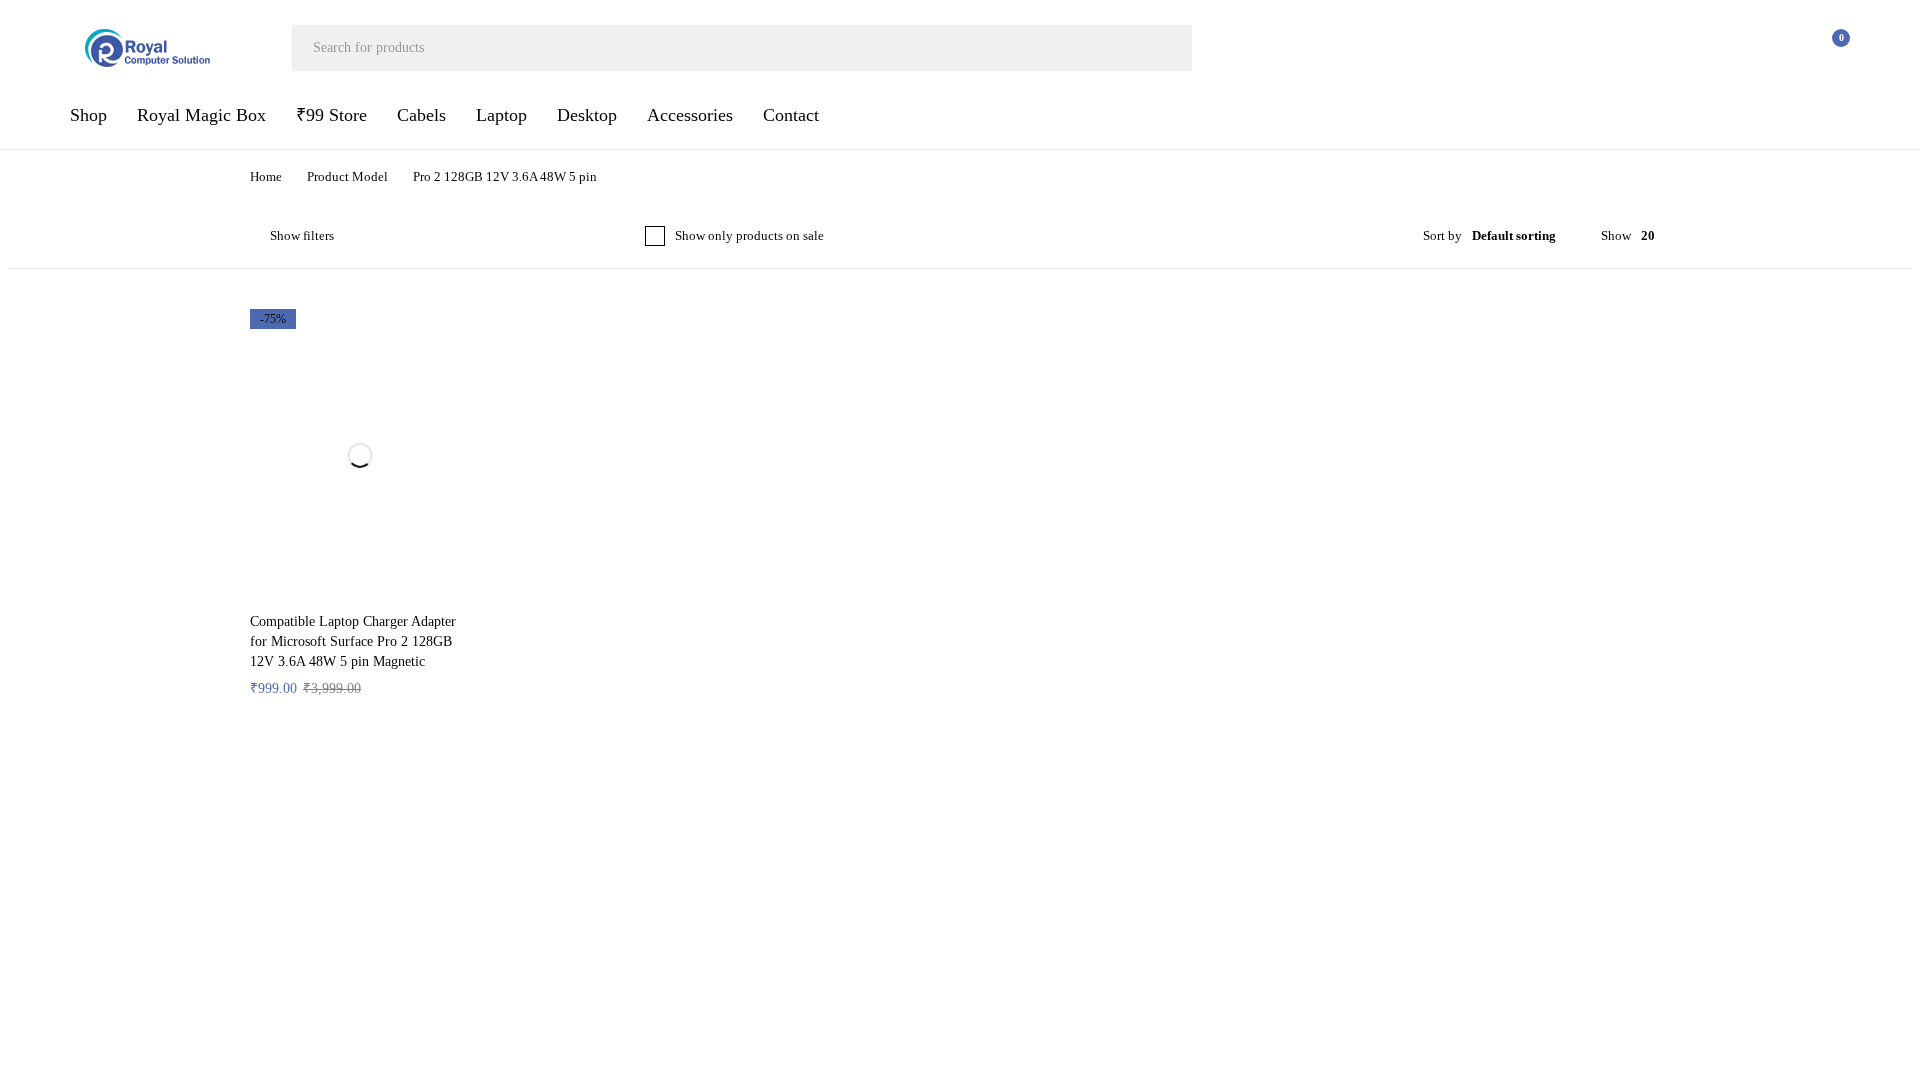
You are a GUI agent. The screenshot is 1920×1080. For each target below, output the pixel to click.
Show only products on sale (761, 236)
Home (268, 177)
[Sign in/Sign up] (1726, 48)
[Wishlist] (1778, 48)
